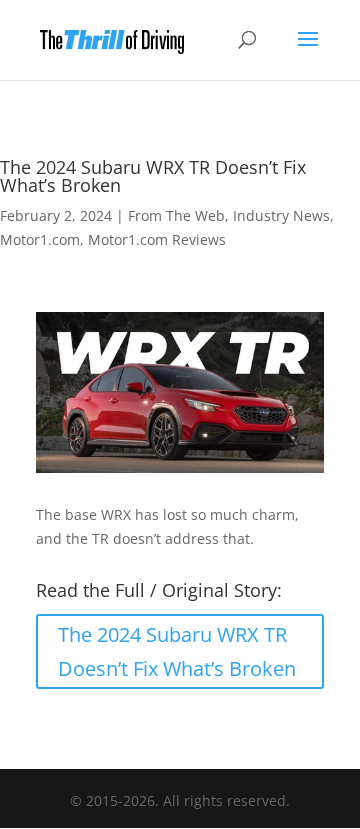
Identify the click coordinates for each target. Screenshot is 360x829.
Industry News (281, 215)
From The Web (176, 215)
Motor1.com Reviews (157, 239)
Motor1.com (40, 239)
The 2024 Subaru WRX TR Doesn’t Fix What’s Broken (177, 651)
